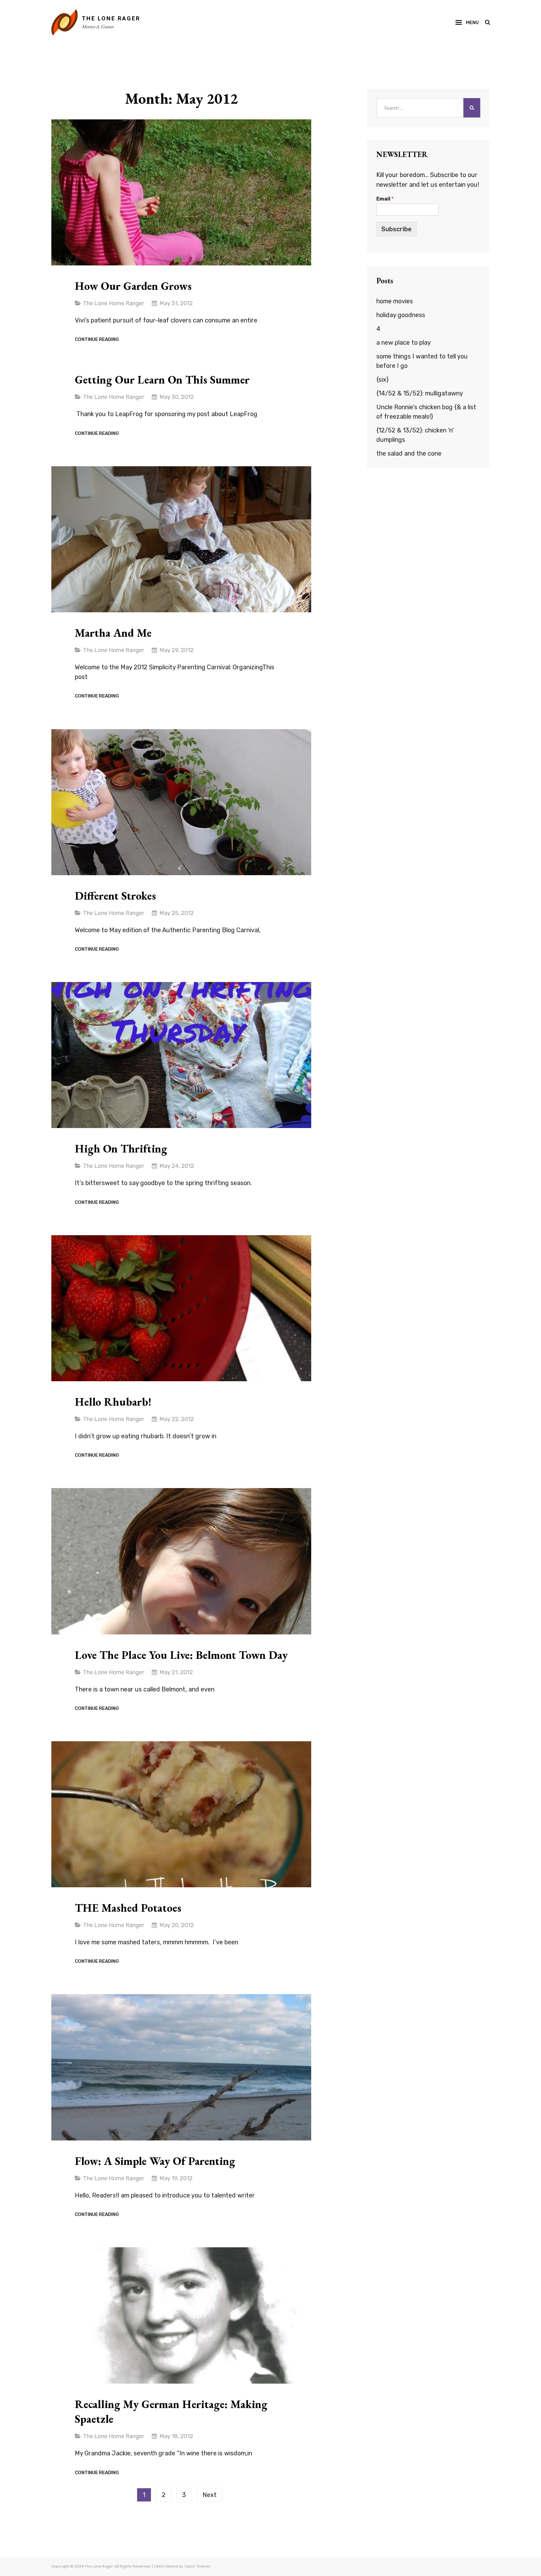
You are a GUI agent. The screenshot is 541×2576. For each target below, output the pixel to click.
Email (385, 199)
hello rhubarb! (113, 1402)
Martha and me (113, 633)
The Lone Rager (111, 18)
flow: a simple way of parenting (155, 2161)
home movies (395, 301)
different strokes (115, 896)
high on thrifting (121, 1149)
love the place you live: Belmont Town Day (181, 1655)
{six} (382, 379)
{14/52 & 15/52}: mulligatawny (420, 393)
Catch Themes (197, 2566)
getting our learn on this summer (162, 380)
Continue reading (97, 340)
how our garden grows (133, 286)
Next (210, 2495)
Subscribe (397, 229)
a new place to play (404, 342)
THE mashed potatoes (128, 1908)
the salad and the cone (409, 453)
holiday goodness (401, 315)
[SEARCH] (487, 23)
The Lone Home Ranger (113, 303)
